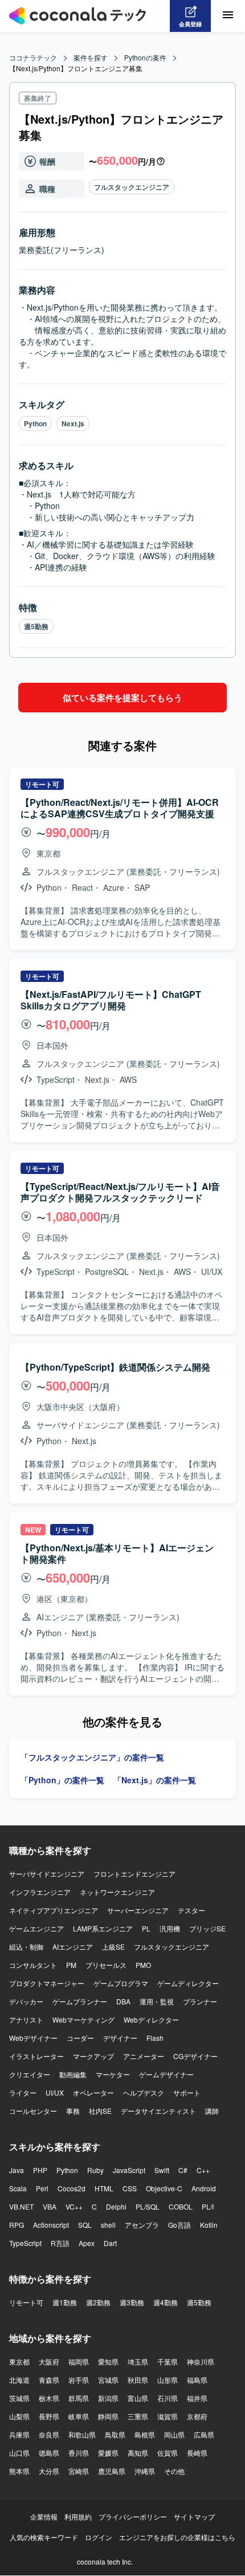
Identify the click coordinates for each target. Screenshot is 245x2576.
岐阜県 (79, 2416)
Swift (162, 2170)
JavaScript (129, 2170)
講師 (212, 2111)
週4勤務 (166, 2302)
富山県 (138, 2398)
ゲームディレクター (188, 1983)
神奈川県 (201, 2361)
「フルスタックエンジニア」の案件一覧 (92, 1757)
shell (108, 2225)
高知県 (138, 2453)
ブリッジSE (207, 1928)
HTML (104, 2188)
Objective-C (164, 2188)
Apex (87, 2243)
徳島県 (49, 2453)
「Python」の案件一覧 (62, 1780)
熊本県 (19, 2471)
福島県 (197, 2380)
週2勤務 (98, 2302)
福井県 (197, 2398)
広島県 (204, 2434)
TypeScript (25, 2243)
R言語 (60, 2243)
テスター (191, 1910)
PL (146, 1928)
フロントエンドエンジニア (134, 1874)
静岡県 (108, 2416)
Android (204, 2188)
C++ (203, 2170)
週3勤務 (132, 2302)
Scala (18, 2188)
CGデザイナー (195, 2056)
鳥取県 (115, 2434)
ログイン (99, 2537)
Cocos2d (72, 2188)
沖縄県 (145, 2471)
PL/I (208, 2206)
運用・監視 (157, 2001)
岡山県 (174, 2434)
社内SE (100, 2111)
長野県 (49, 2416)
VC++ (74, 2206)
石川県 (168, 2398)
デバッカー (26, 2001)
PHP (40, 2170)
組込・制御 (26, 1947)
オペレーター (93, 2092)
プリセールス (106, 1965)
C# (183, 2170)
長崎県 (197, 2453)
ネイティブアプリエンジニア (54, 1910)
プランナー (200, 2001)
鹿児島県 (112, 2471)
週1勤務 (65, 2302)
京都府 (197, 2416)
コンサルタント (33, 1965)
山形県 (168, 2380)
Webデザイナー (33, 2038)
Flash (155, 2038)
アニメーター (144, 2056)
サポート (187, 2092)
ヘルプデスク (144, 2092)
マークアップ (93, 2056)
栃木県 (49, 2398)
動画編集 (73, 2074)
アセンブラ (142, 2225)
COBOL (181, 2206)
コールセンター (33, 2111)
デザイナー (120, 2038)
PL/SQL (148, 2206)
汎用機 (170, 1928)
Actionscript (51, 2225)
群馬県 (79, 2398)
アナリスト (26, 2019)
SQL (85, 2225)
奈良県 (49, 2434)
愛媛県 (108, 2453)
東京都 (19, 2361)
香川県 (79, 2453)
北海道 (19, 2380)
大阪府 (49, 2361)
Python (35, 423)
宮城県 (108, 2380)
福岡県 (79, 2361)
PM (71, 1965)
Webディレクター (151, 2019)
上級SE (113, 1947)
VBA (50, 2206)
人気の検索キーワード (44, 2537)
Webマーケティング (83, 2019)
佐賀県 (168, 2453)
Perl (42, 2188)
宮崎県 (79, 2471)
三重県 (138, 2416)
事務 (73, 2111)
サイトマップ (194, 2516)
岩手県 (79, 2380)
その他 (174, 2471)
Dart (110, 2243)
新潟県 (108, 2398)
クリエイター (30, 2074)
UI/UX (55, 2092)
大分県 (49, 2471)
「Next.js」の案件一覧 (155, 1780)
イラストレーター (36, 2056)
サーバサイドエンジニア (47, 1874)
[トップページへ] (77, 16)
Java (17, 2170)
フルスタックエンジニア (132, 187)
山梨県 (19, 2416)
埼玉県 (138, 2361)
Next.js (73, 423)
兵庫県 (19, 2434)
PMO (143, 1965)
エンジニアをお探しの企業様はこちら (177, 2537)
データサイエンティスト (158, 2111)
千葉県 (168, 2361)
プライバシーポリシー (133, 2516)
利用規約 (78, 2516)
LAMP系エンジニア (103, 1928)
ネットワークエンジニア (117, 1892)
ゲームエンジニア (36, 1928)
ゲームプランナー (80, 2001)
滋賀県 (168, 2416)
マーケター (113, 2074)
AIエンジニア (73, 1947)
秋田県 (138, 2380)
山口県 (19, 2453)
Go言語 (179, 2225)
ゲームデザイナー (166, 2074)
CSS (130, 2188)
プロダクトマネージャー (47, 1983)
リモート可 (26, 2302)
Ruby (95, 2170)
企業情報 (44, 2516)
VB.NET (21, 2206)
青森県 (49, 2380)
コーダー (80, 2038)
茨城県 (19, 2398)
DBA (123, 2001)
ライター (23, 2092)
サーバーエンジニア (138, 1910)
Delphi (116, 2206)
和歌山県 (82, 2434)
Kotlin (209, 2225)
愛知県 (108, 2361)
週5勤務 (36, 626)
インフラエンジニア (40, 1892)
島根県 (145, 2434)
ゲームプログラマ (121, 1983)
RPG (17, 2225)
